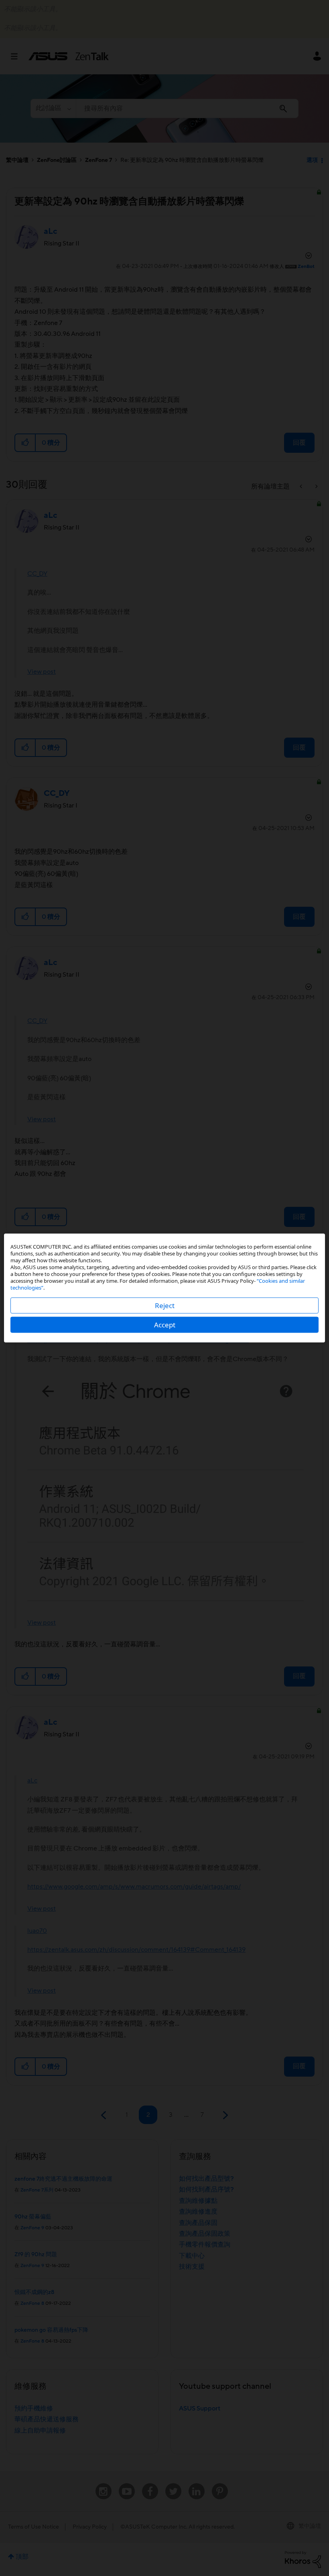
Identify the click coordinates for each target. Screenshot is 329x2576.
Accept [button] (165, 1325)
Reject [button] (165, 1305)
